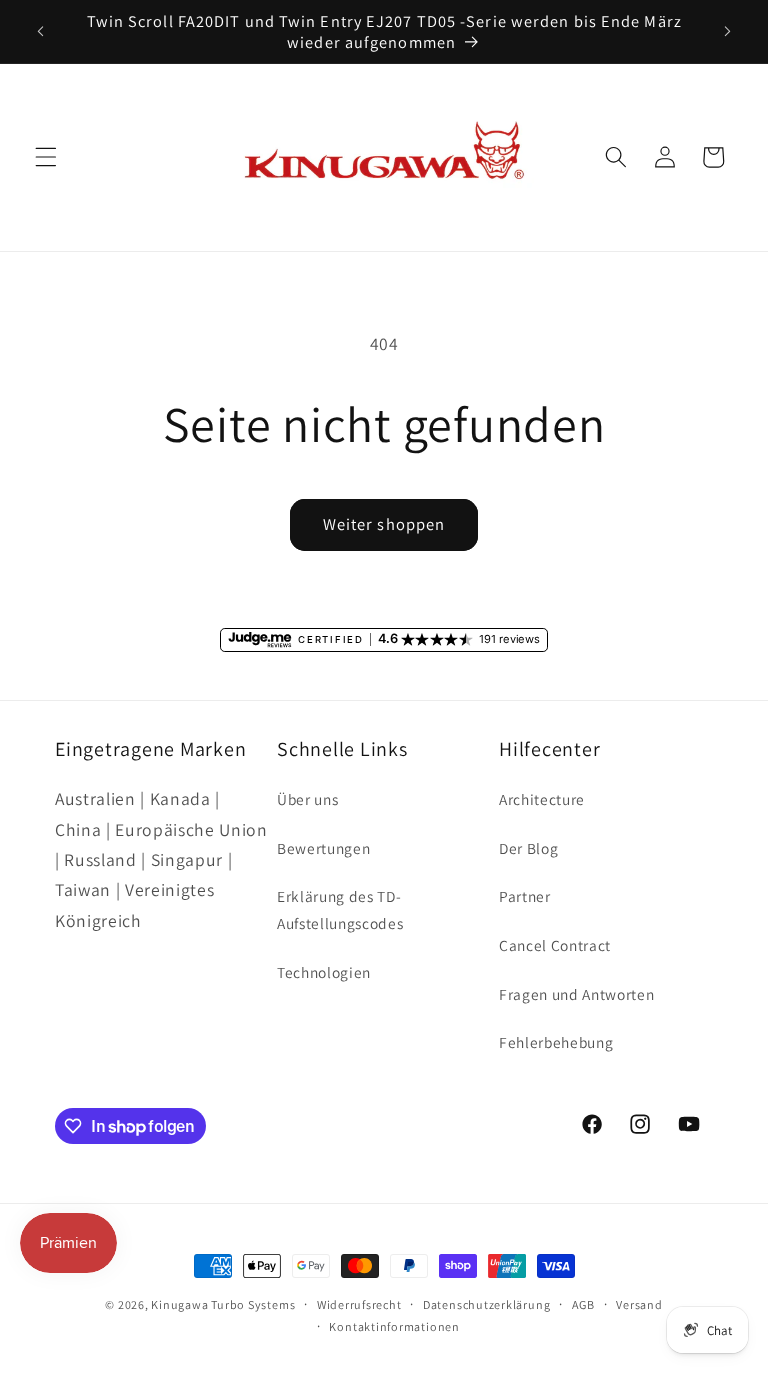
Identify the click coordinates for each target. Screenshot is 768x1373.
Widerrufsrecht (359, 1304)
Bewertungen (323, 848)
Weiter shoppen (384, 524)
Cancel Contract (555, 945)
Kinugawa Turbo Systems (223, 1304)
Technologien (324, 972)
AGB (583, 1304)
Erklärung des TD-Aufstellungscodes (340, 909)
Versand (639, 1304)
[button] (46, 157)
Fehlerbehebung (556, 1042)
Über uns (307, 799)
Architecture (542, 799)
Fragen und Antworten (576, 994)
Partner (525, 896)
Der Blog (528, 848)
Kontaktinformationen (394, 1326)
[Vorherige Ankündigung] (41, 32)
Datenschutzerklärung (486, 1304)
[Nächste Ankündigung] (727, 32)
